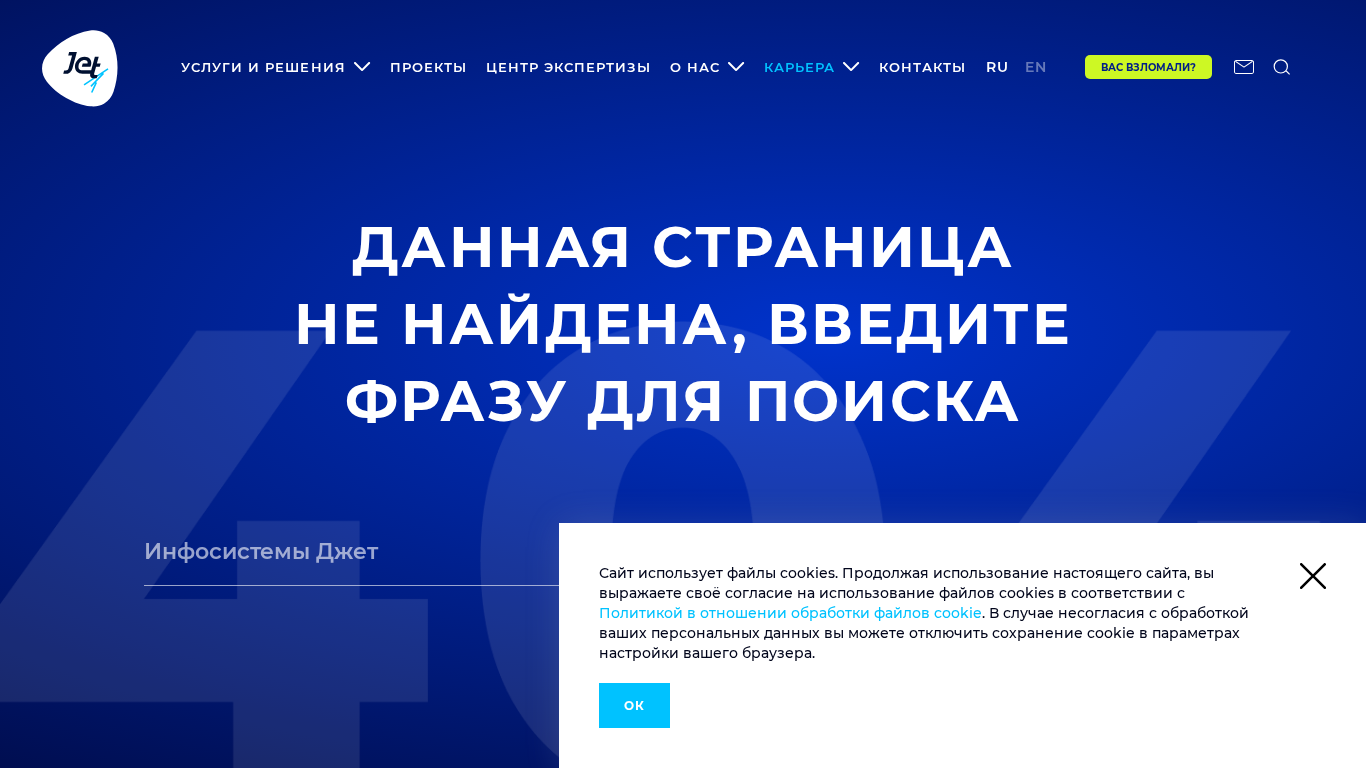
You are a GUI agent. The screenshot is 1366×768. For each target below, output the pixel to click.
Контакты (922, 67)
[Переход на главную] (80, 67)
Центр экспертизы (568, 67)
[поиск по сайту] (1282, 67)
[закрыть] (1313, 579)
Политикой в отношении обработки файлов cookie (790, 613)
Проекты (428, 67)
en (1036, 67)
